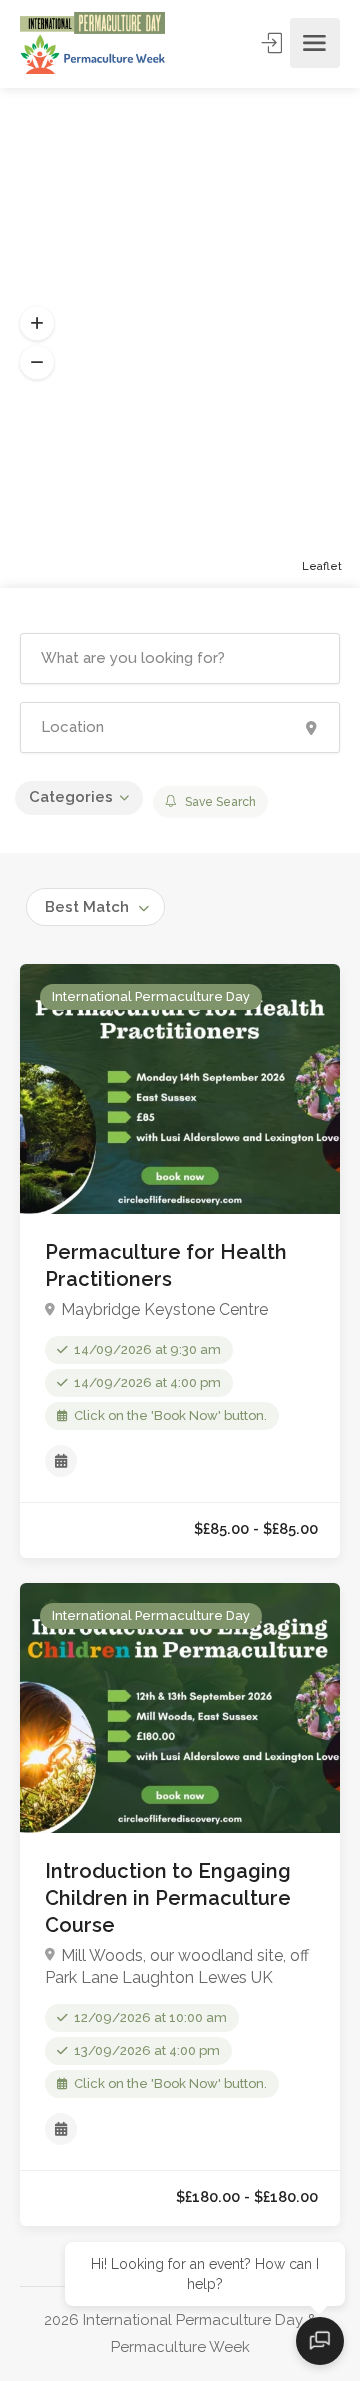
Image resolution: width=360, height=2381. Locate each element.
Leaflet (322, 566)
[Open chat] (320, 2341)
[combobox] (95, 907)
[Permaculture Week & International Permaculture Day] (92, 43)
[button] (37, 324)
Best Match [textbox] (87, 907)
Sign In (274, 43)
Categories (71, 797)
